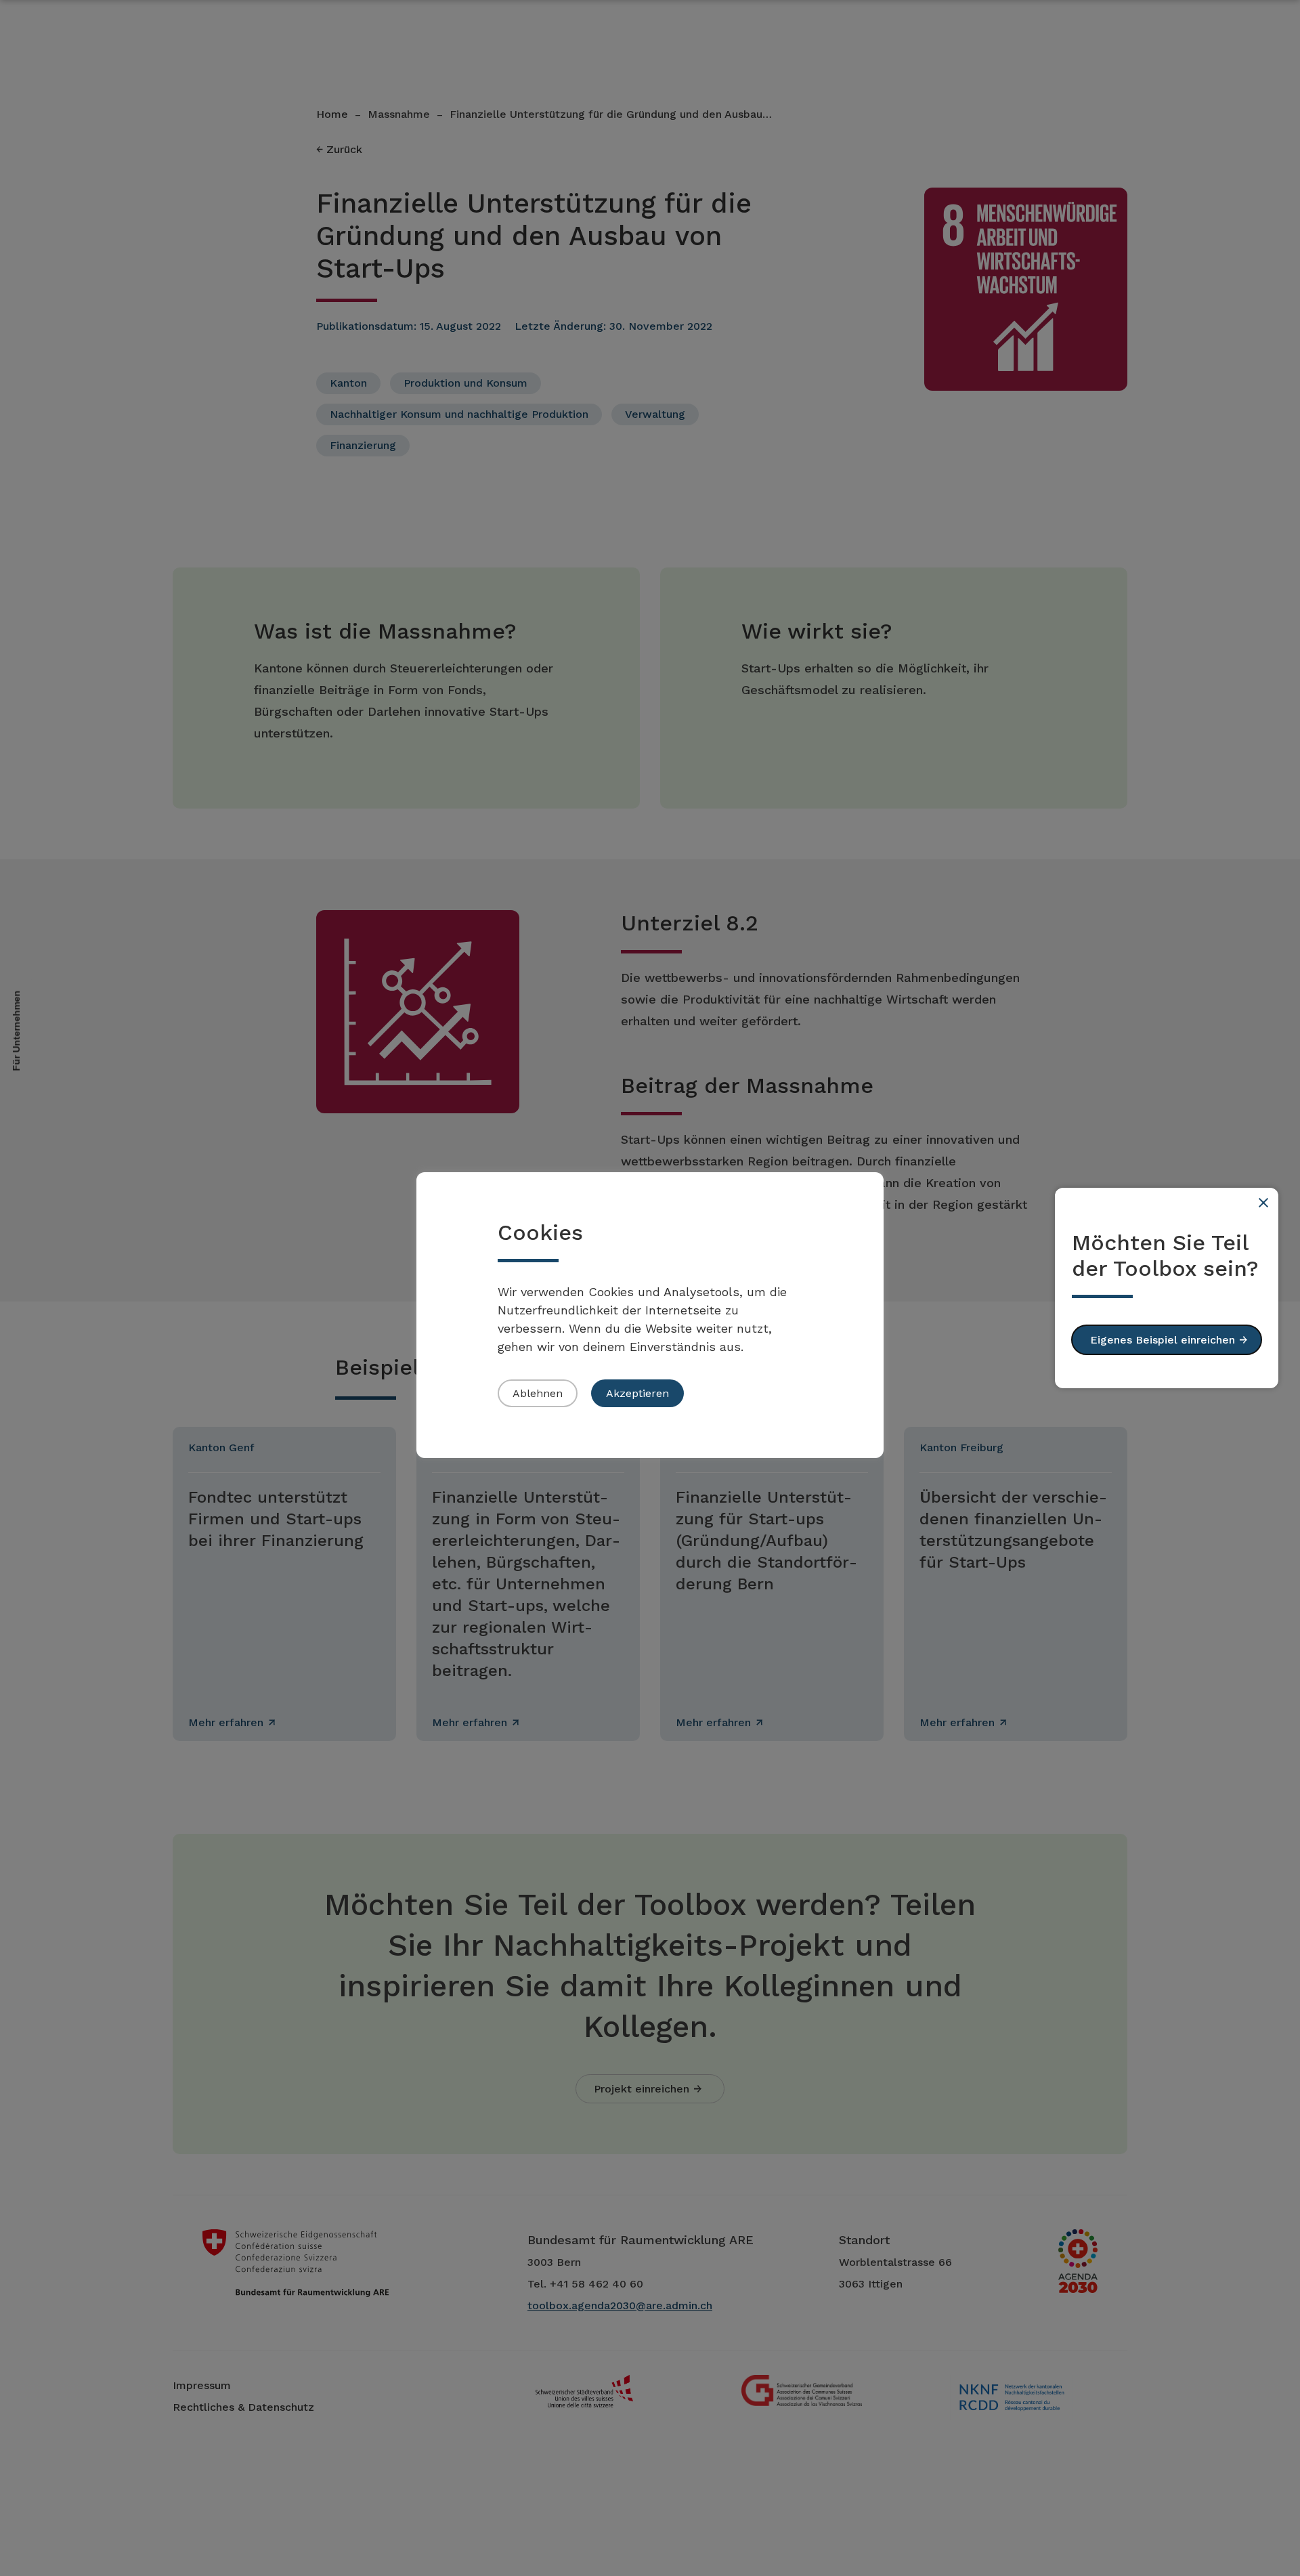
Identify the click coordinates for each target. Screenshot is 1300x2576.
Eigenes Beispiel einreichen (1163, 1340)
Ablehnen (538, 1393)
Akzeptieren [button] (637, 1393)
